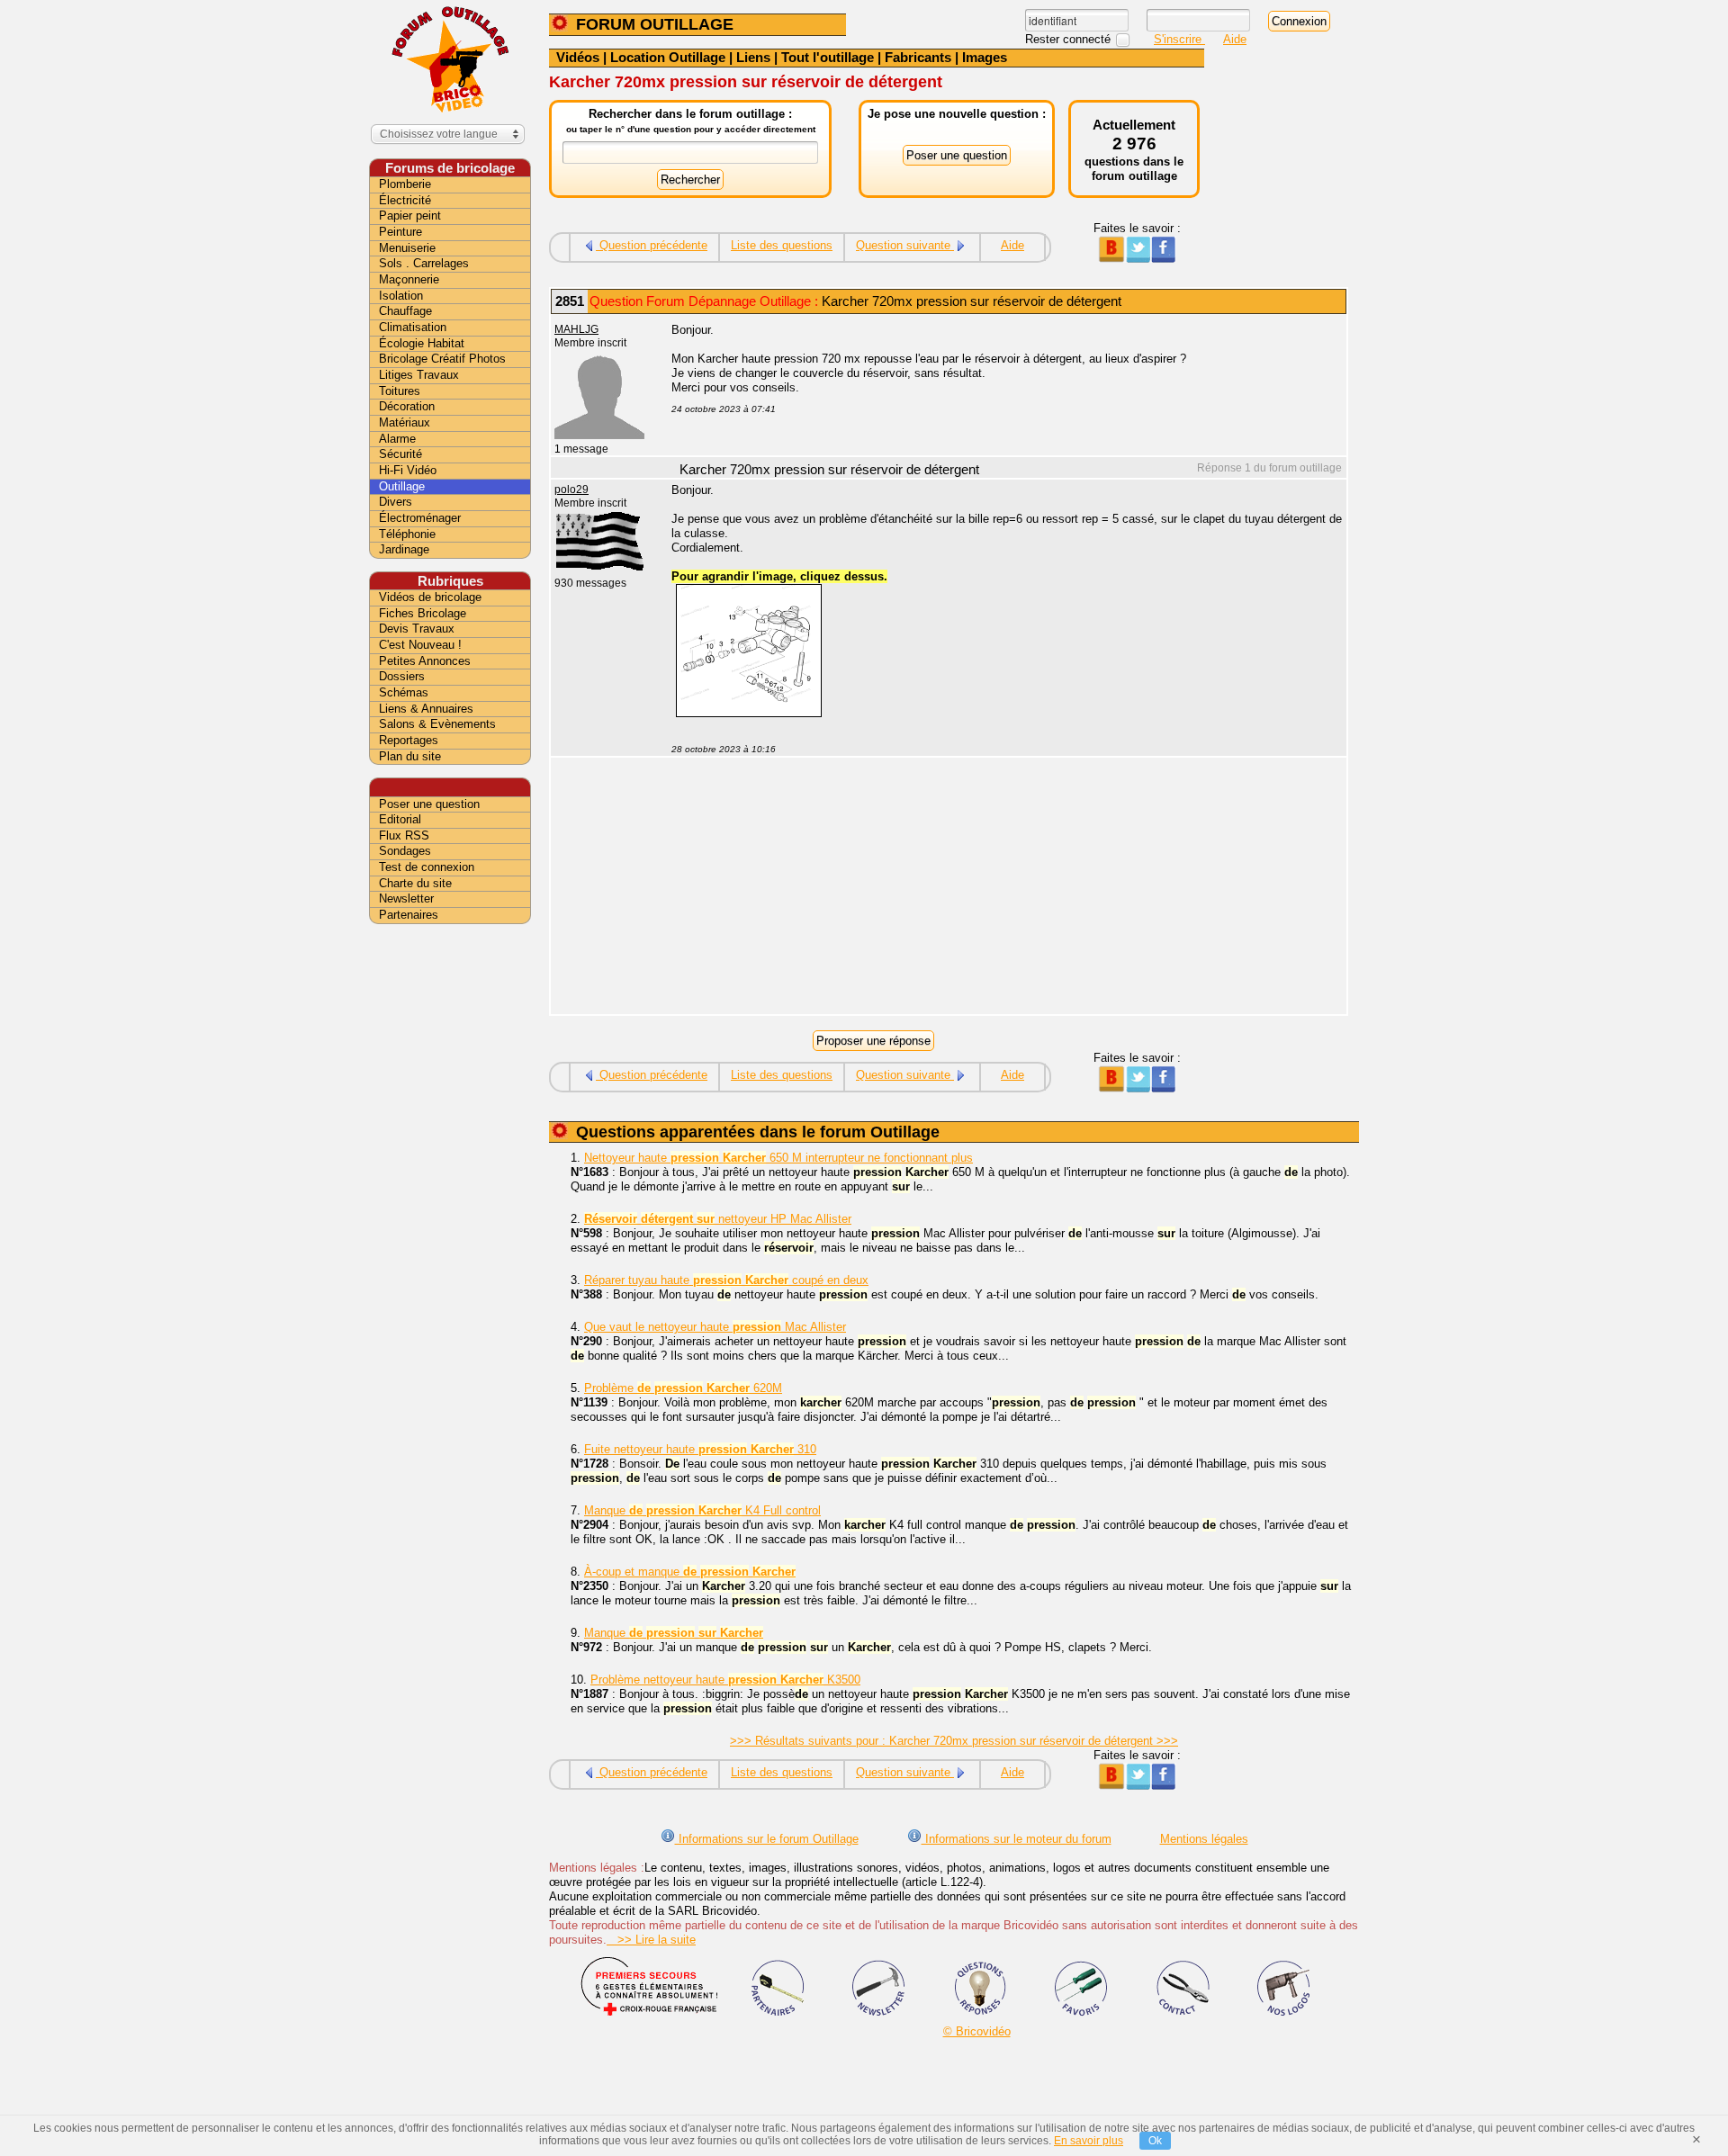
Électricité (405, 200)
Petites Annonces (425, 661)
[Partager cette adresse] (1111, 259)
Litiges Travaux (419, 375)
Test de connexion (427, 867)
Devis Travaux (417, 629)
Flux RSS (404, 835)
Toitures (400, 391)
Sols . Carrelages (424, 263)
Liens (753, 57)
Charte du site (415, 883)
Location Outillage (668, 57)
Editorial (400, 819)
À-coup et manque (690, 1572)
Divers (396, 502)
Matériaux (405, 422)
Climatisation (413, 327)
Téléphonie (407, 534)
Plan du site (410, 756)
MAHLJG (576, 329)
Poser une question (429, 804)
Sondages (405, 851)
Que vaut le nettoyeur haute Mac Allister (715, 1327)
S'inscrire (1179, 39)
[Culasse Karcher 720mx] (749, 713)
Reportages (409, 740)
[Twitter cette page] (1137, 259)
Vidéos (578, 57)
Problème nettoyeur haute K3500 (725, 1680)
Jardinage (404, 549)
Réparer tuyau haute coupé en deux (726, 1280)
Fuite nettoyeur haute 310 (700, 1449)
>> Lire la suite (651, 1940)
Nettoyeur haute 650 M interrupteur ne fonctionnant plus (778, 1158)
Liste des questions (782, 245)
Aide (1235, 39)
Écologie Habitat (422, 343)
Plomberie (405, 184)
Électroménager (420, 518)
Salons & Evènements (437, 724)
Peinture (400, 232)
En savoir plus (1089, 2141)
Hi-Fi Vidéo (408, 470)
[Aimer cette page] (1163, 259)
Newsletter (406, 898)
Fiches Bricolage (423, 613)
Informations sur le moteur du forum (1017, 1839)
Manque (674, 1633)
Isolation (401, 296)
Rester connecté (1070, 39)
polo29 (571, 490)
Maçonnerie (409, 279)
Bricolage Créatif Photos (442, 359)
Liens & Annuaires (426, 709)
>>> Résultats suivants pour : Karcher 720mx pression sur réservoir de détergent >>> (954, 1741)
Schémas (404, 692)
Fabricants (918, 57)
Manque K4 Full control (702, 1510)
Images (985, 57)
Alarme (397, 439)
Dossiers (402, 676)
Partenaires (409, 915)
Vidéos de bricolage (430, 597)
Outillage (402, 486)
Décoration (407, 406)
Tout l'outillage (828, 57)
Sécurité (400, 454)
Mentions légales (1204, 1839)
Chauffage (405, 311)
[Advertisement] (999, 888)
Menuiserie (407, 248)
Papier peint (410, 216)
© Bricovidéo (977, 2031)
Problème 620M (683, 1388)
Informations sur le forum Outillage (767, 1839)
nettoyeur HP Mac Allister (718, 1219)
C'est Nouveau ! (420, 645)
